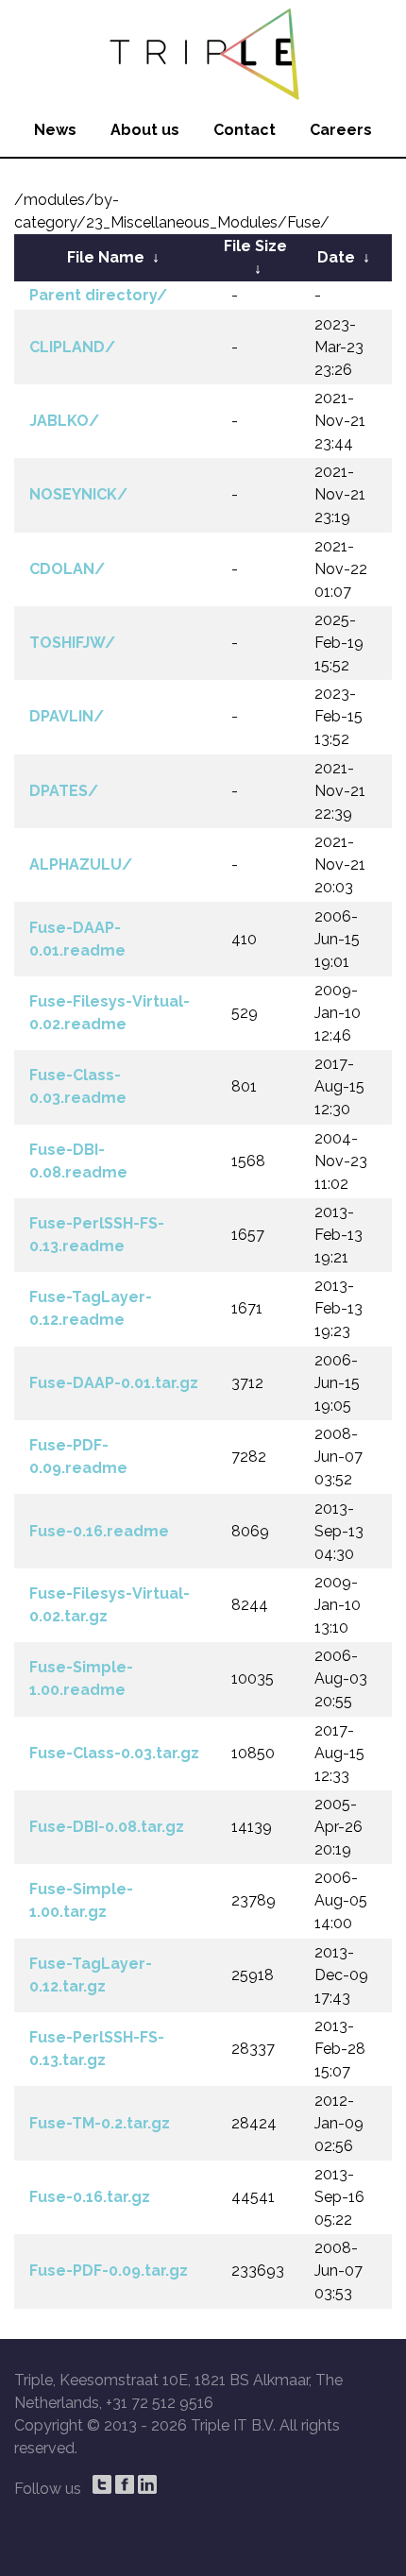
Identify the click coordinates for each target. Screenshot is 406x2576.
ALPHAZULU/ (81, 864)
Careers (341, 130)
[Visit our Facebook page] (125, 2484)
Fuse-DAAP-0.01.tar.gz (114, 1383)
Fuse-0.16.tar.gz (90, 2197)
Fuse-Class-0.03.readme (78, 1086)
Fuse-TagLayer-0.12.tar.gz (91, 1975)
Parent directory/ (98, 295)
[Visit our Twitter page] (102, 2484)
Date (336, 257)
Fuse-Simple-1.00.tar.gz (81, 1900)
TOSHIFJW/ (72, 643)
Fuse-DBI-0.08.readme (78, 1161)
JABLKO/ (64, 421)
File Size (255, 246)
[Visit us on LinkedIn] (147, 2484)
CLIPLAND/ (72, 347)
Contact (245, 130)
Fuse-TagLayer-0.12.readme (91, 1308)
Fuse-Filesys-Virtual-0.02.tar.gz (110, 1605)
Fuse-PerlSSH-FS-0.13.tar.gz (97, 2049)
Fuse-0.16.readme (99, 1531)
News (55, 130)
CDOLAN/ (67, 569)
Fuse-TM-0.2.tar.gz (100, 2123)
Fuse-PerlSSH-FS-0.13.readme (97, 1235)
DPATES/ (64, 791)
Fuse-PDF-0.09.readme (78, 1457)
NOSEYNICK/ (78, 494)
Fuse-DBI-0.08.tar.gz (107, 1827)
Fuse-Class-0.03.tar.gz (114, 1753)
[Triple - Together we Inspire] (203, 52)
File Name (106, 257)
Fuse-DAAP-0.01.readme (77, 939)
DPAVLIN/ (67, 716)
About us (145, 130)
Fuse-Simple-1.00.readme (81, 1678)
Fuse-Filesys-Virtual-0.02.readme (110, 1013)
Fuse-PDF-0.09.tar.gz (109, 2271)
